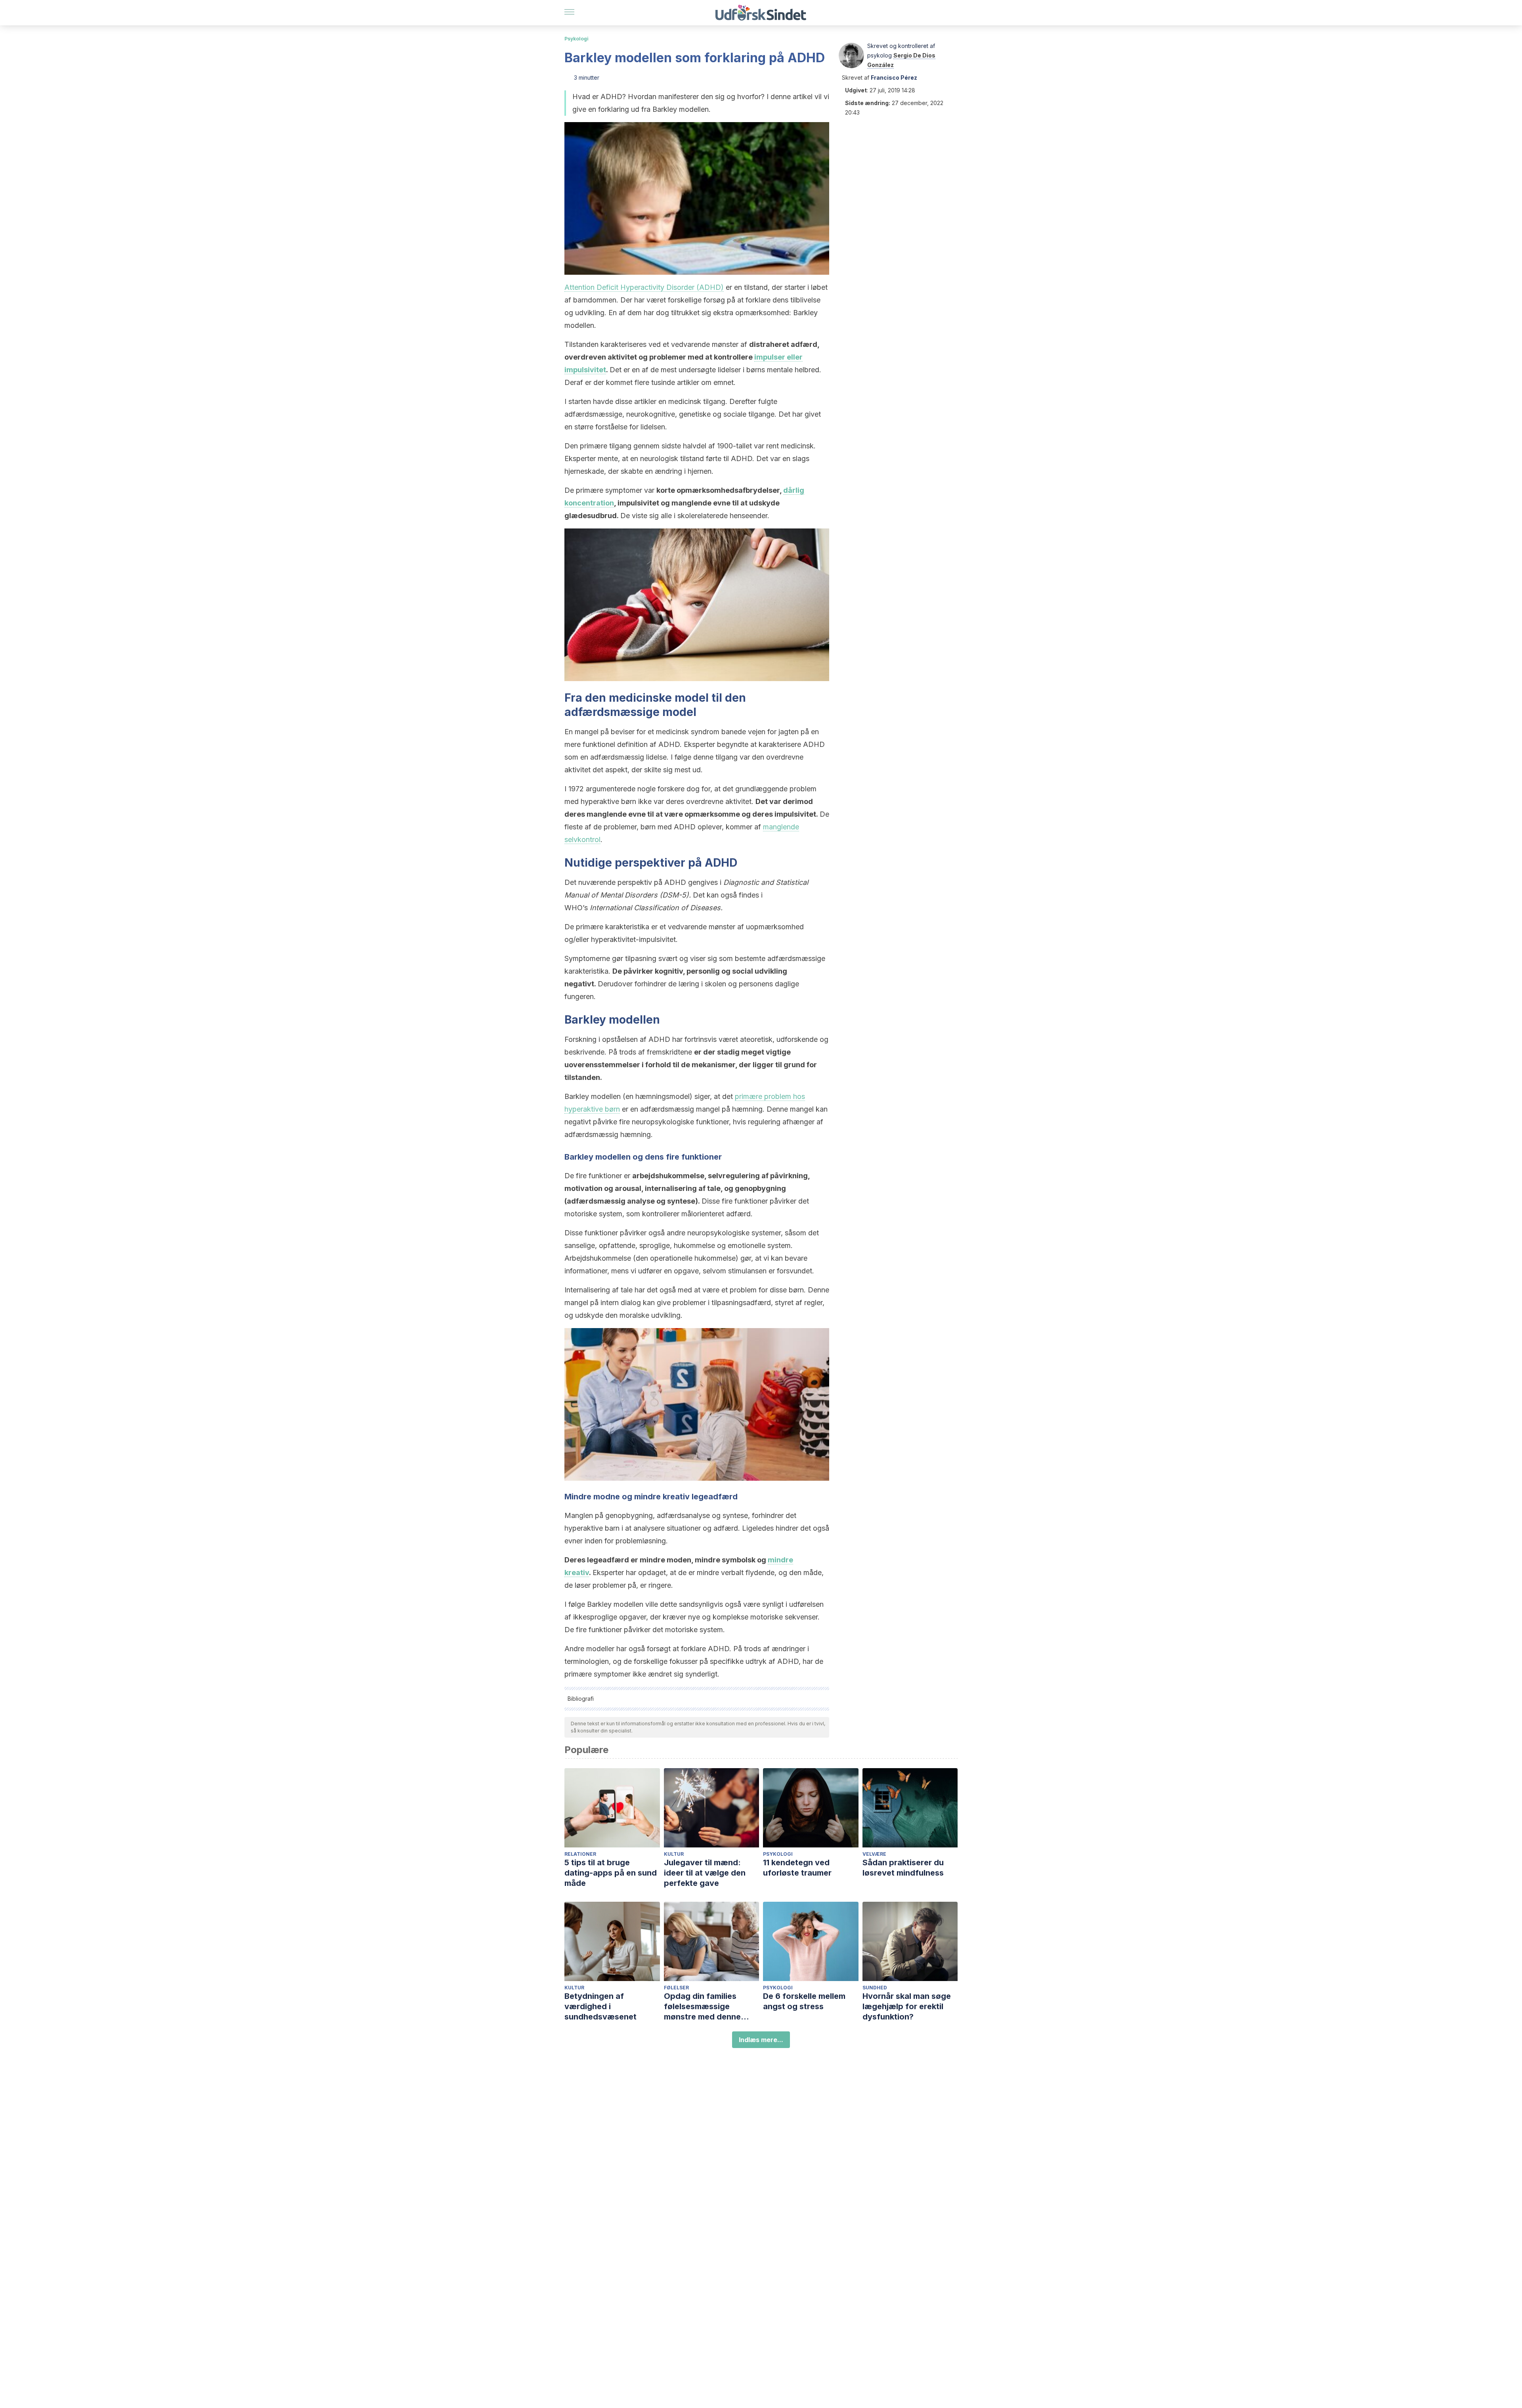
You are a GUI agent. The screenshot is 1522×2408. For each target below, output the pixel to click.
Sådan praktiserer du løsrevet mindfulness (903, 1868)
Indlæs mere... (761, 2040)
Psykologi (576, 39)
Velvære (874, 1854)
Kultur (674, 1854)
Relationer (580, 1854)
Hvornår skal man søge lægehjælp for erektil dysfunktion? (907, 2006)
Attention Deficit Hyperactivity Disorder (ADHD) (644, 287)
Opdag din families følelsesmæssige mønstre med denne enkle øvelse (702, 2007)
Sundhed (875, 1988)
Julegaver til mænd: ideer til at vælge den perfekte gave (705, 1873)
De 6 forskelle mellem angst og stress (804, 2001)
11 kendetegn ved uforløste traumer (797, 1868)
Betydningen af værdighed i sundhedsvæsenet (600, 2006)
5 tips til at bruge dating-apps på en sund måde (611, 1873)
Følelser (676, 1988)
